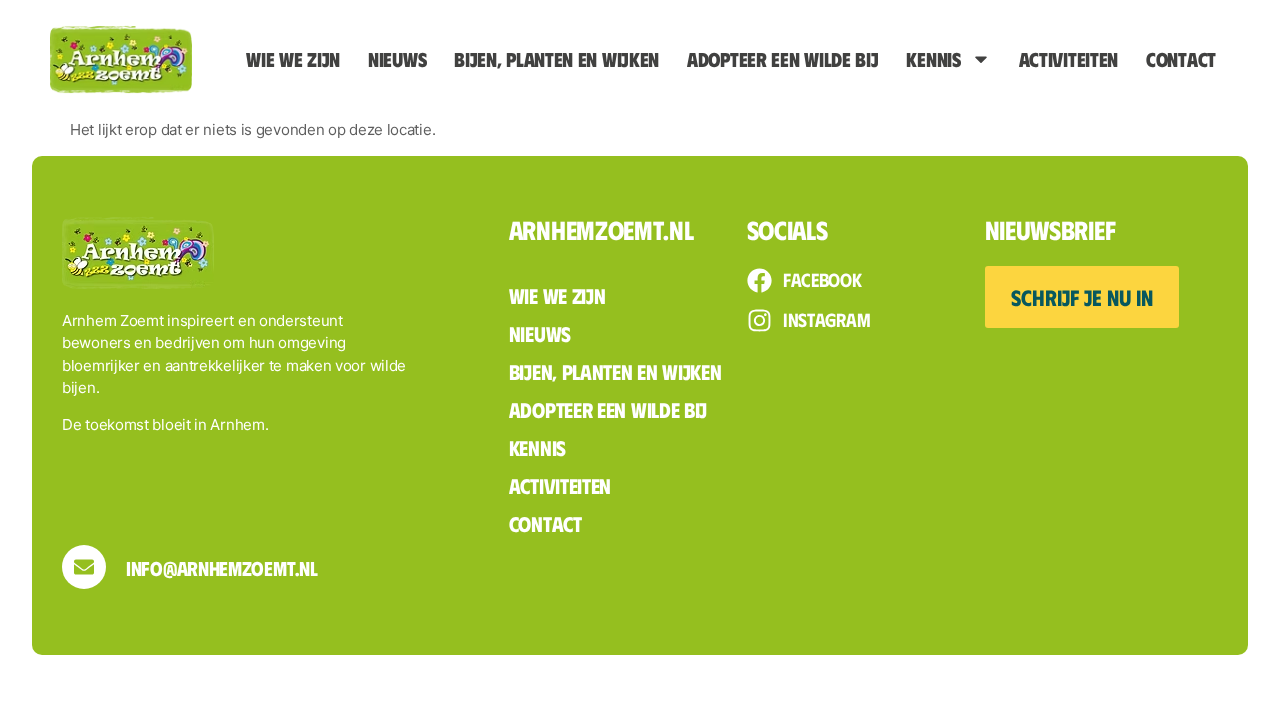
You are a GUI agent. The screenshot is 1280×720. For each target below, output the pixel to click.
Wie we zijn (293, 58)
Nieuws (397, 58)
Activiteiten (1068, 58)
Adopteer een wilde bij (782, 58)
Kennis (933, 58)
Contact (1181, 58)
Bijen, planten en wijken (556, 58)
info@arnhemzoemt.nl (221, 567)
